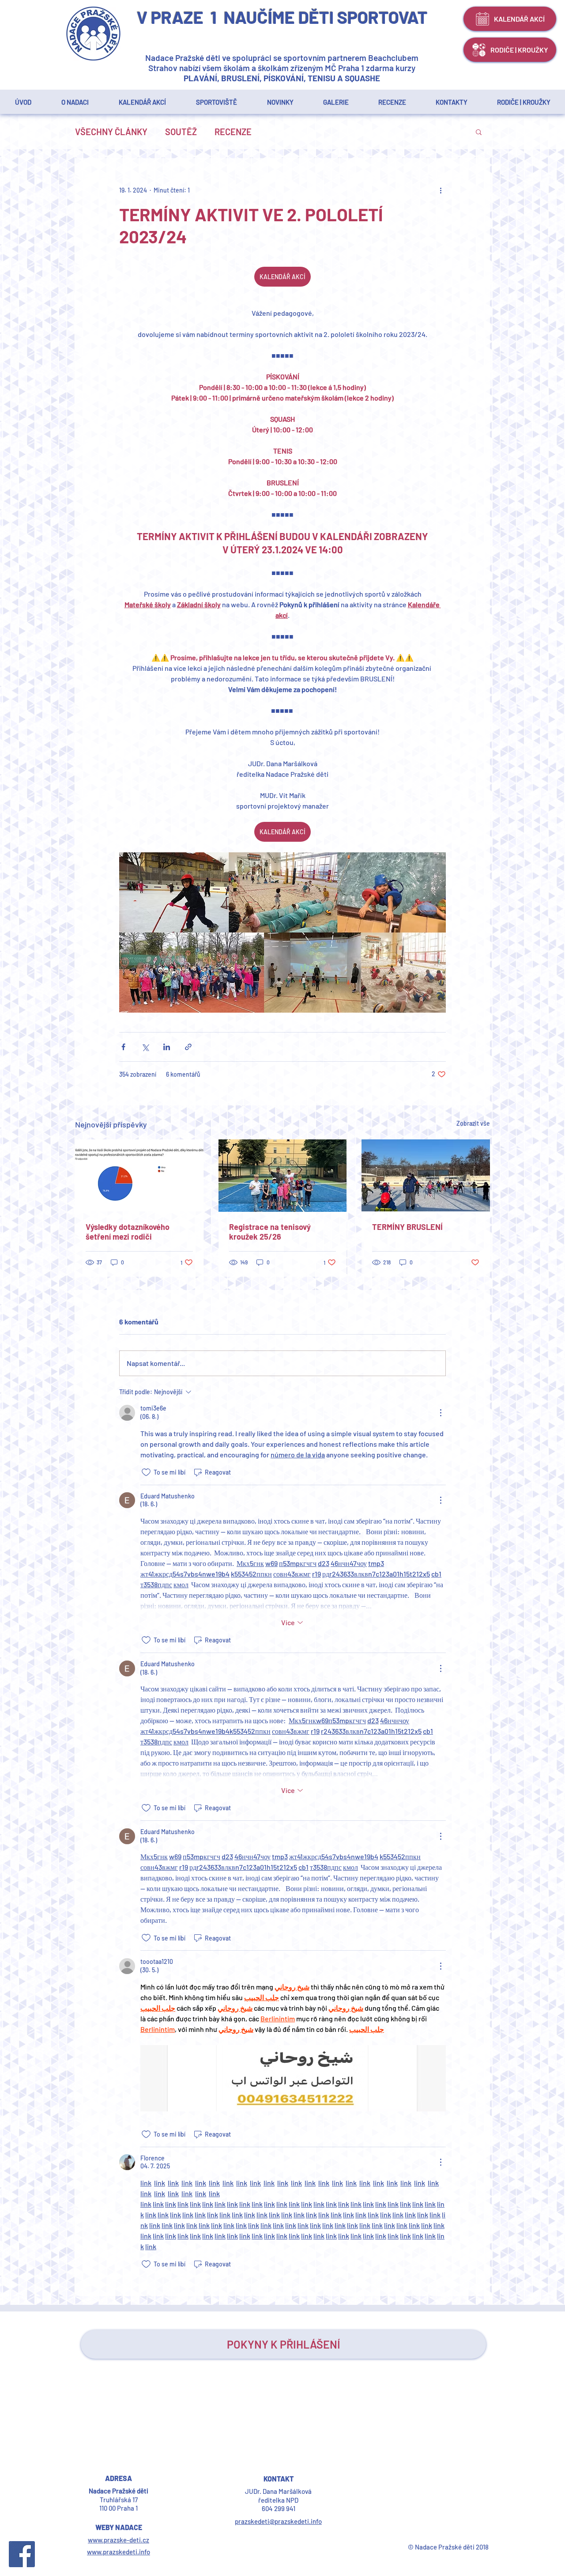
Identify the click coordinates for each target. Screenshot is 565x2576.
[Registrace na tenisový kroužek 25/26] (283, 1176)
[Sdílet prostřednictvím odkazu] (188, 1047)
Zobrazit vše (473, 1123)
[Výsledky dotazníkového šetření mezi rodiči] (139, 1175)
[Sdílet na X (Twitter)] (145, 1047)
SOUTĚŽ (181, 132)
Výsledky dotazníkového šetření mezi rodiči (128, 1232)
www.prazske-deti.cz (119, 2540)
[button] (524, 102)
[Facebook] (22, 2554)
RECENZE (233, 132)
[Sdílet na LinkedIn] (167, 1047)
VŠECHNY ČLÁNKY (111, 132)
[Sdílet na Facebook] (123, 1047)
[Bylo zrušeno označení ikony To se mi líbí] (146, 1472)
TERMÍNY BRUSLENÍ (407, 1227)
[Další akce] (441, 190)
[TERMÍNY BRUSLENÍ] (426, 1175)
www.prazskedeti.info (119, 2552)
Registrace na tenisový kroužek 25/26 (270, 1232)
